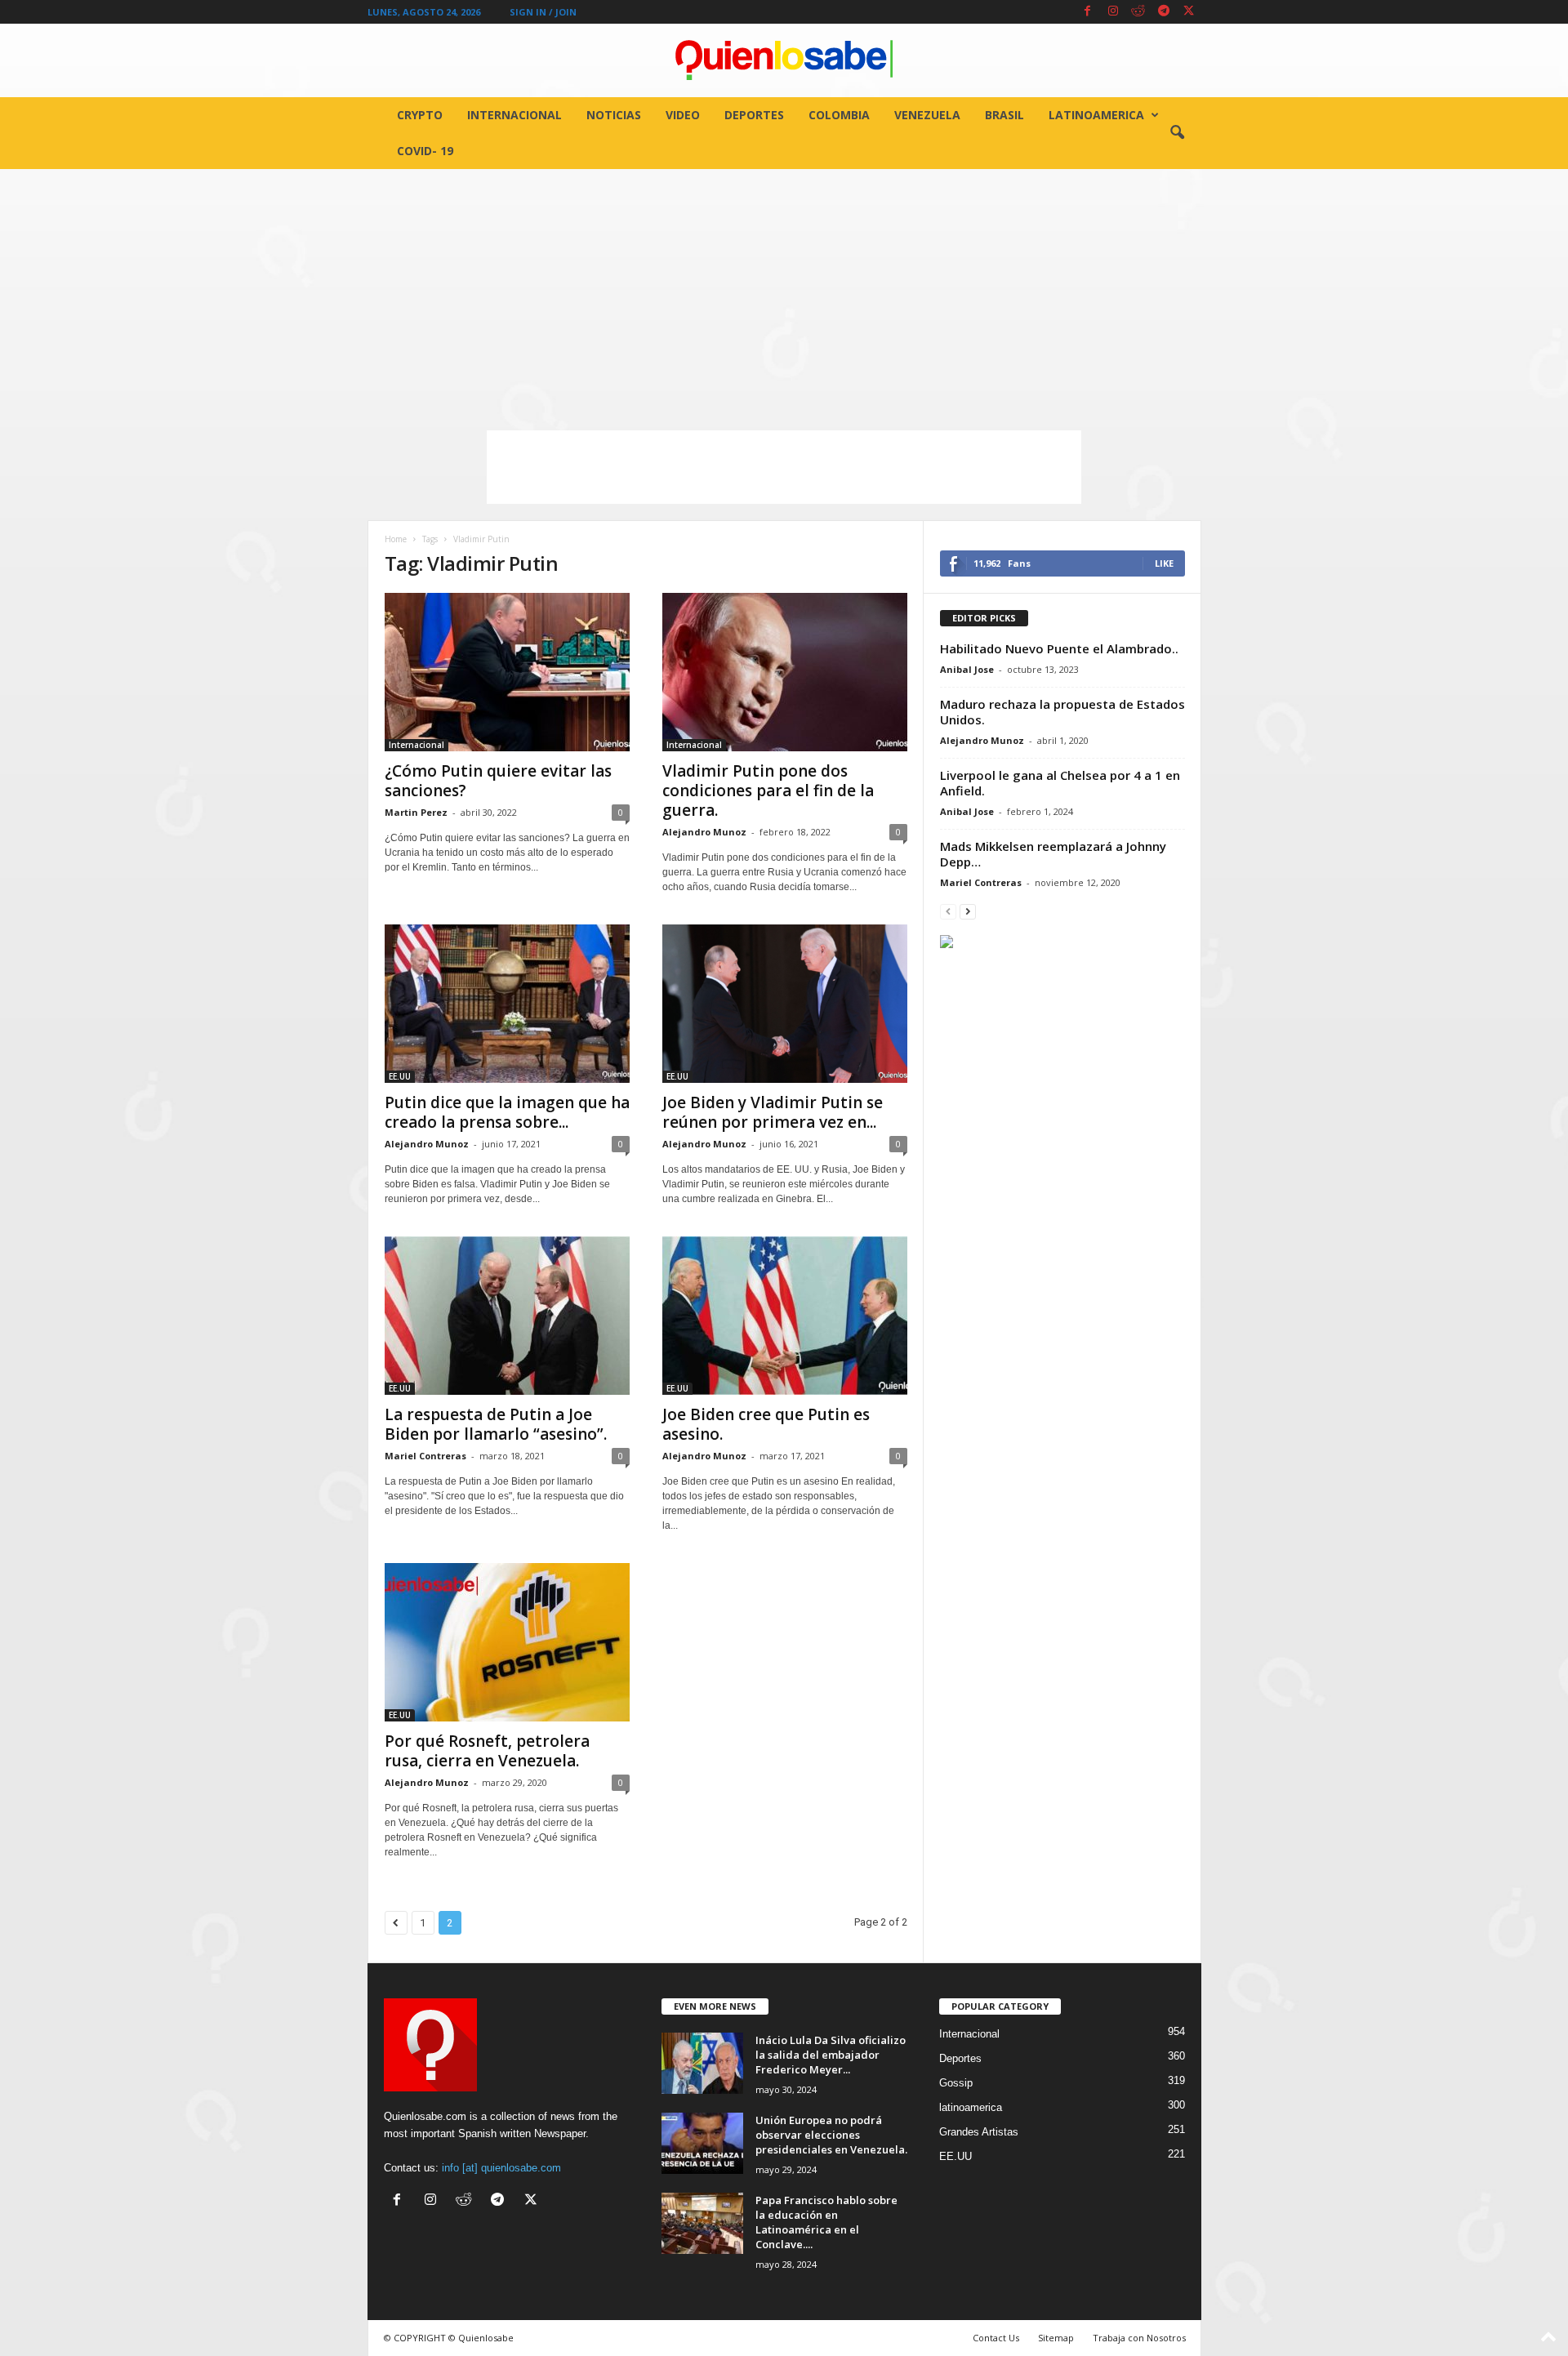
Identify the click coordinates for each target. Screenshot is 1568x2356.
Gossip (956, 2083)
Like (1164, 563)
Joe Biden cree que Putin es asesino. (766, 1424)
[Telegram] (1164, 12)
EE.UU (400, 1076)
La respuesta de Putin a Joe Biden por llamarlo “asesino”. (496, 1424)
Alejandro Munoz (704, 832)
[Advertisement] (784, 292)
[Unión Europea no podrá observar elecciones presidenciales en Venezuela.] (702, 2143)
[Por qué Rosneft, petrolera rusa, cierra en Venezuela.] (507, 1642)
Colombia (839, 115)
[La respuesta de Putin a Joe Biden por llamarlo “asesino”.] (507, 1316)
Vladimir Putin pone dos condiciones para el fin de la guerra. (768, 791)
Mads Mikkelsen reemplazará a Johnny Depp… (1053, 854)
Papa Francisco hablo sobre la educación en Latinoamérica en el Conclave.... (826, 2222)
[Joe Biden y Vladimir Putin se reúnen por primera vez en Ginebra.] (785, 1004)
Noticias (614, 115)
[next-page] (968, 911)
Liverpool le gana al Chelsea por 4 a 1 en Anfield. (1060, 783)
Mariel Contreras (425, 1456)
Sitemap (1056, 2338)
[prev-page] (948, 911)
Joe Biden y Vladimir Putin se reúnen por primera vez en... (773, 1112)
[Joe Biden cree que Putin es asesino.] (785, 1316)
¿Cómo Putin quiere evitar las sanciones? (498, 781)
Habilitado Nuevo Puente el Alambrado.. (1059, 648)
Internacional (514, 115)
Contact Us (996, 2338)
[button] (1177, 133)
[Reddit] (1138, 12)
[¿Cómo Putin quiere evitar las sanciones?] (507, 672)
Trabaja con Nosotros (1139, 2338)
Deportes (754, 115)
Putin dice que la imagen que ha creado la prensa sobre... (507, 1112)
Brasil (1004, 115)
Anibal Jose (967, 669)
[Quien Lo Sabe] (784, 60)
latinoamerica (1096, 115)
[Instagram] (1113, 12)
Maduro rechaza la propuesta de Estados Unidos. (1062, 712)
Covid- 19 (425, 151)
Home (396, 539)
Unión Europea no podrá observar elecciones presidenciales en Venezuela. (831, 2135)
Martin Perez (416, 812)
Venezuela (927, 115)
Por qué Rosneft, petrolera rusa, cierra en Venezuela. (487, 1751)
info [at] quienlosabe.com (501, 2168)
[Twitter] (1189, 12)
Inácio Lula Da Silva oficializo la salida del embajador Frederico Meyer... (831, 2055)
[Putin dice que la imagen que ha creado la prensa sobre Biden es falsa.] (507, 1004)
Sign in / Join (543, 12)
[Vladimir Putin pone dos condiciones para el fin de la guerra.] (785, 672)
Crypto (420, 115)
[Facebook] (1088, 12)
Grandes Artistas (979, 2132)
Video (683, 115)
